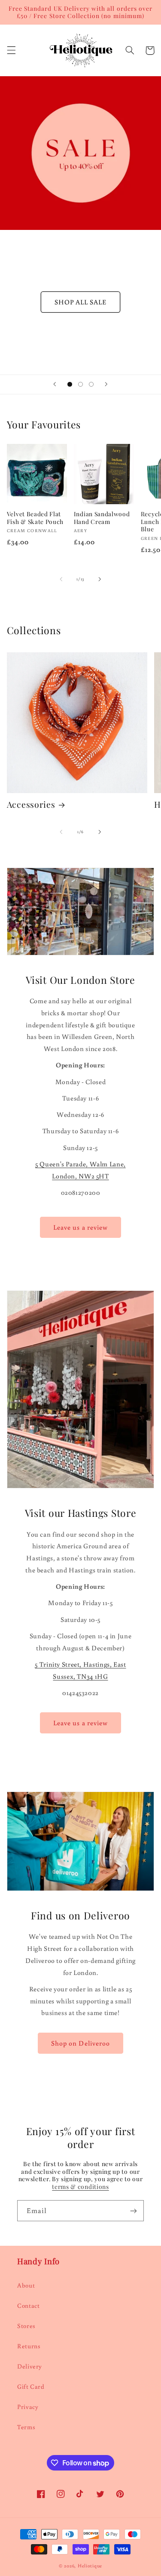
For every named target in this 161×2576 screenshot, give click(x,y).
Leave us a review (80, 1227)
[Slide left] (61, 579)
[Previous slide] (55, 384)
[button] (11, 50)
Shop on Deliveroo (80, 2043)
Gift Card (31, 2386)
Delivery (30, 2366)
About (26, 2285)
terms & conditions (80, 2186)
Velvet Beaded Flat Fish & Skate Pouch (35, 518)
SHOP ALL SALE (81, 302)
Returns (29, 2346)
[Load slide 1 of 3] (70, 384)
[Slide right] (100, 579)
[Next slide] (106, 384)
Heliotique (90, 2565)
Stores (26, 2326)
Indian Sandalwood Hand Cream (102, 518)
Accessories (31, 804)
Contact (28, 2305)
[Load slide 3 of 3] (91, 384)
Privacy (28, 2407)
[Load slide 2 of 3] (80, 384)
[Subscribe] (134, 2211)
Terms (26, 2427)
